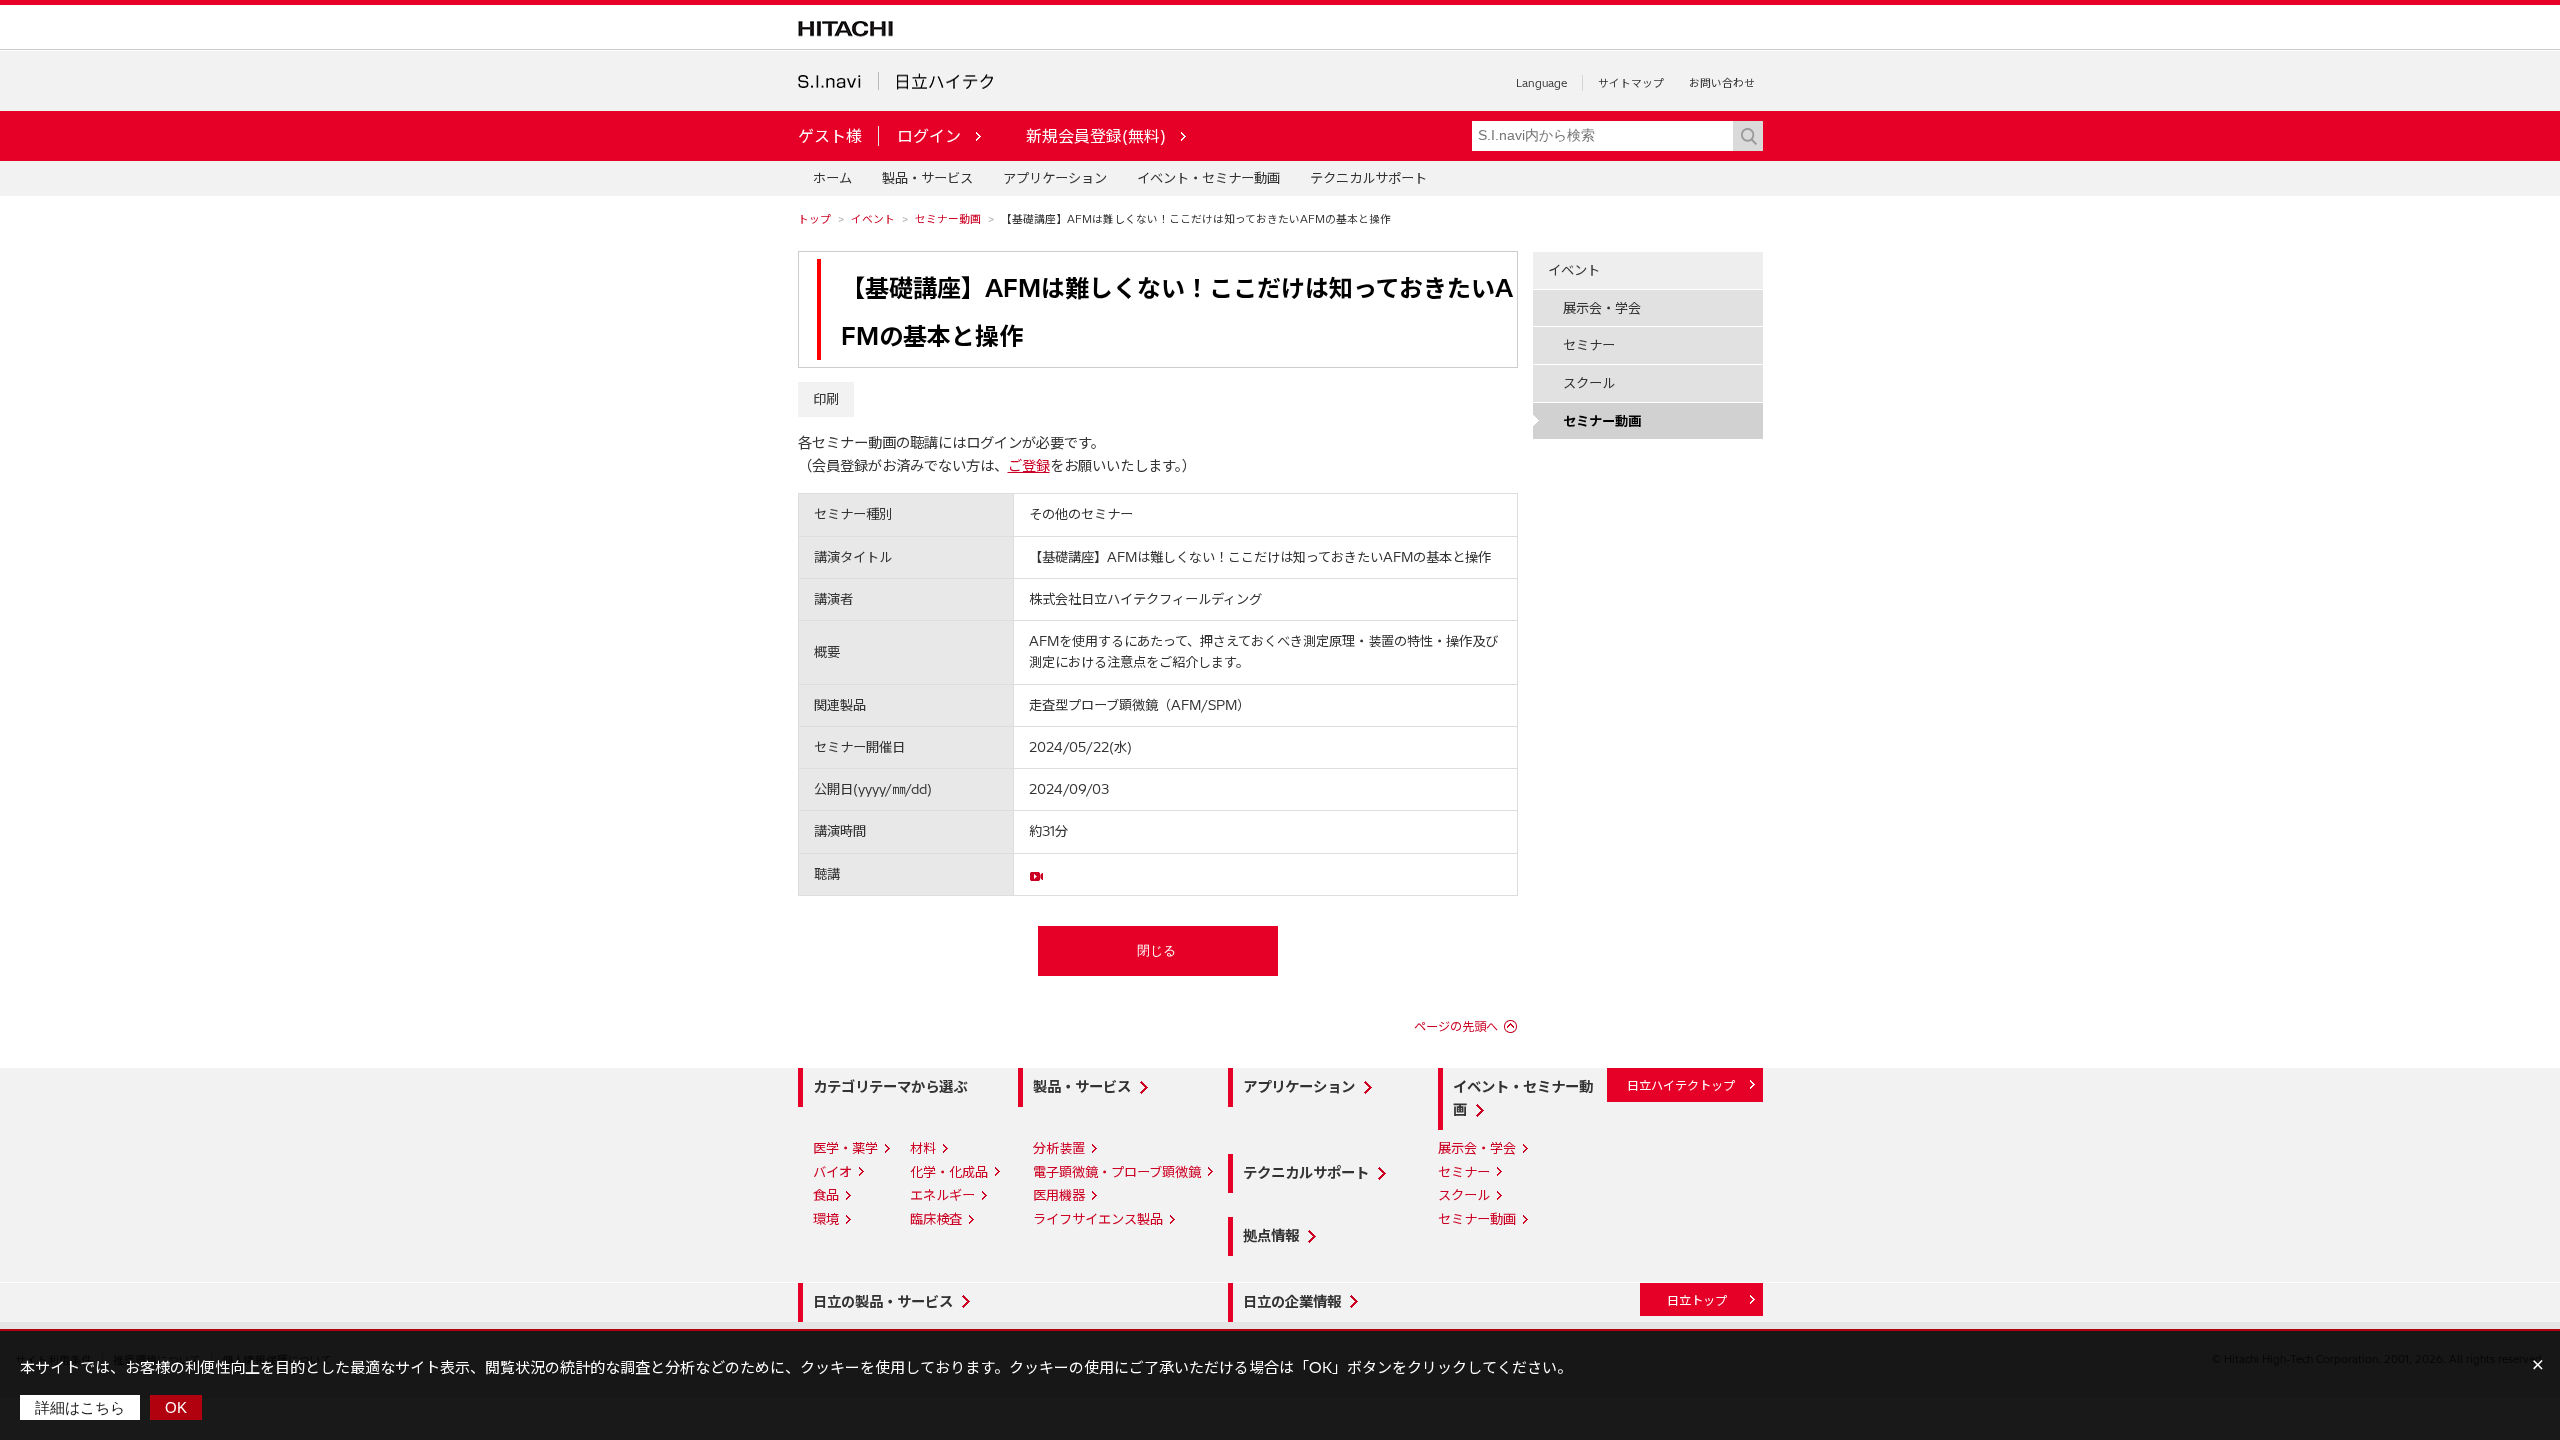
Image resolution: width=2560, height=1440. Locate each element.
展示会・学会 (1602, 308)
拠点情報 (1271, 1236)
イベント (873, 219)
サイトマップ (1631, 83)
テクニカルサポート (1368, 178)
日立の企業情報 (1292, 1302)
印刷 (826, 399)
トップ (814, 219)
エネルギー (942, 1195)
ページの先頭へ (1456, 1026)
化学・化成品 (949, 1172)
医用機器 (1059, 1195)
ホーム (832, 178)
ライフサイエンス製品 (1098, 1219)
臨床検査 (936, 1219)
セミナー (1589, 345)
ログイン (929, 136)
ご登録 (1029, 466)
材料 (923, 1148)
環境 (826, 1219)
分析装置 (1059, 1148)
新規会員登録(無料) (1096, 136)
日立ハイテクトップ (1681, 1085)
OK (176, 1407)
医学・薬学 (845, 1148)
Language (1541, 83)
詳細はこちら (80, 1407)
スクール (1589, 383)
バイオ (832, 1172)
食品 (826, 1195)
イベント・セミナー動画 (1208, 178)
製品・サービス (927, 178)
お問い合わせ (1722, 83)
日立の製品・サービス (883, 1302)
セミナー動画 (948, 219)
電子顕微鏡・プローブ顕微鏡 (1117, 1172)
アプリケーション (1055, 178)
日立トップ (1697, 1300)
